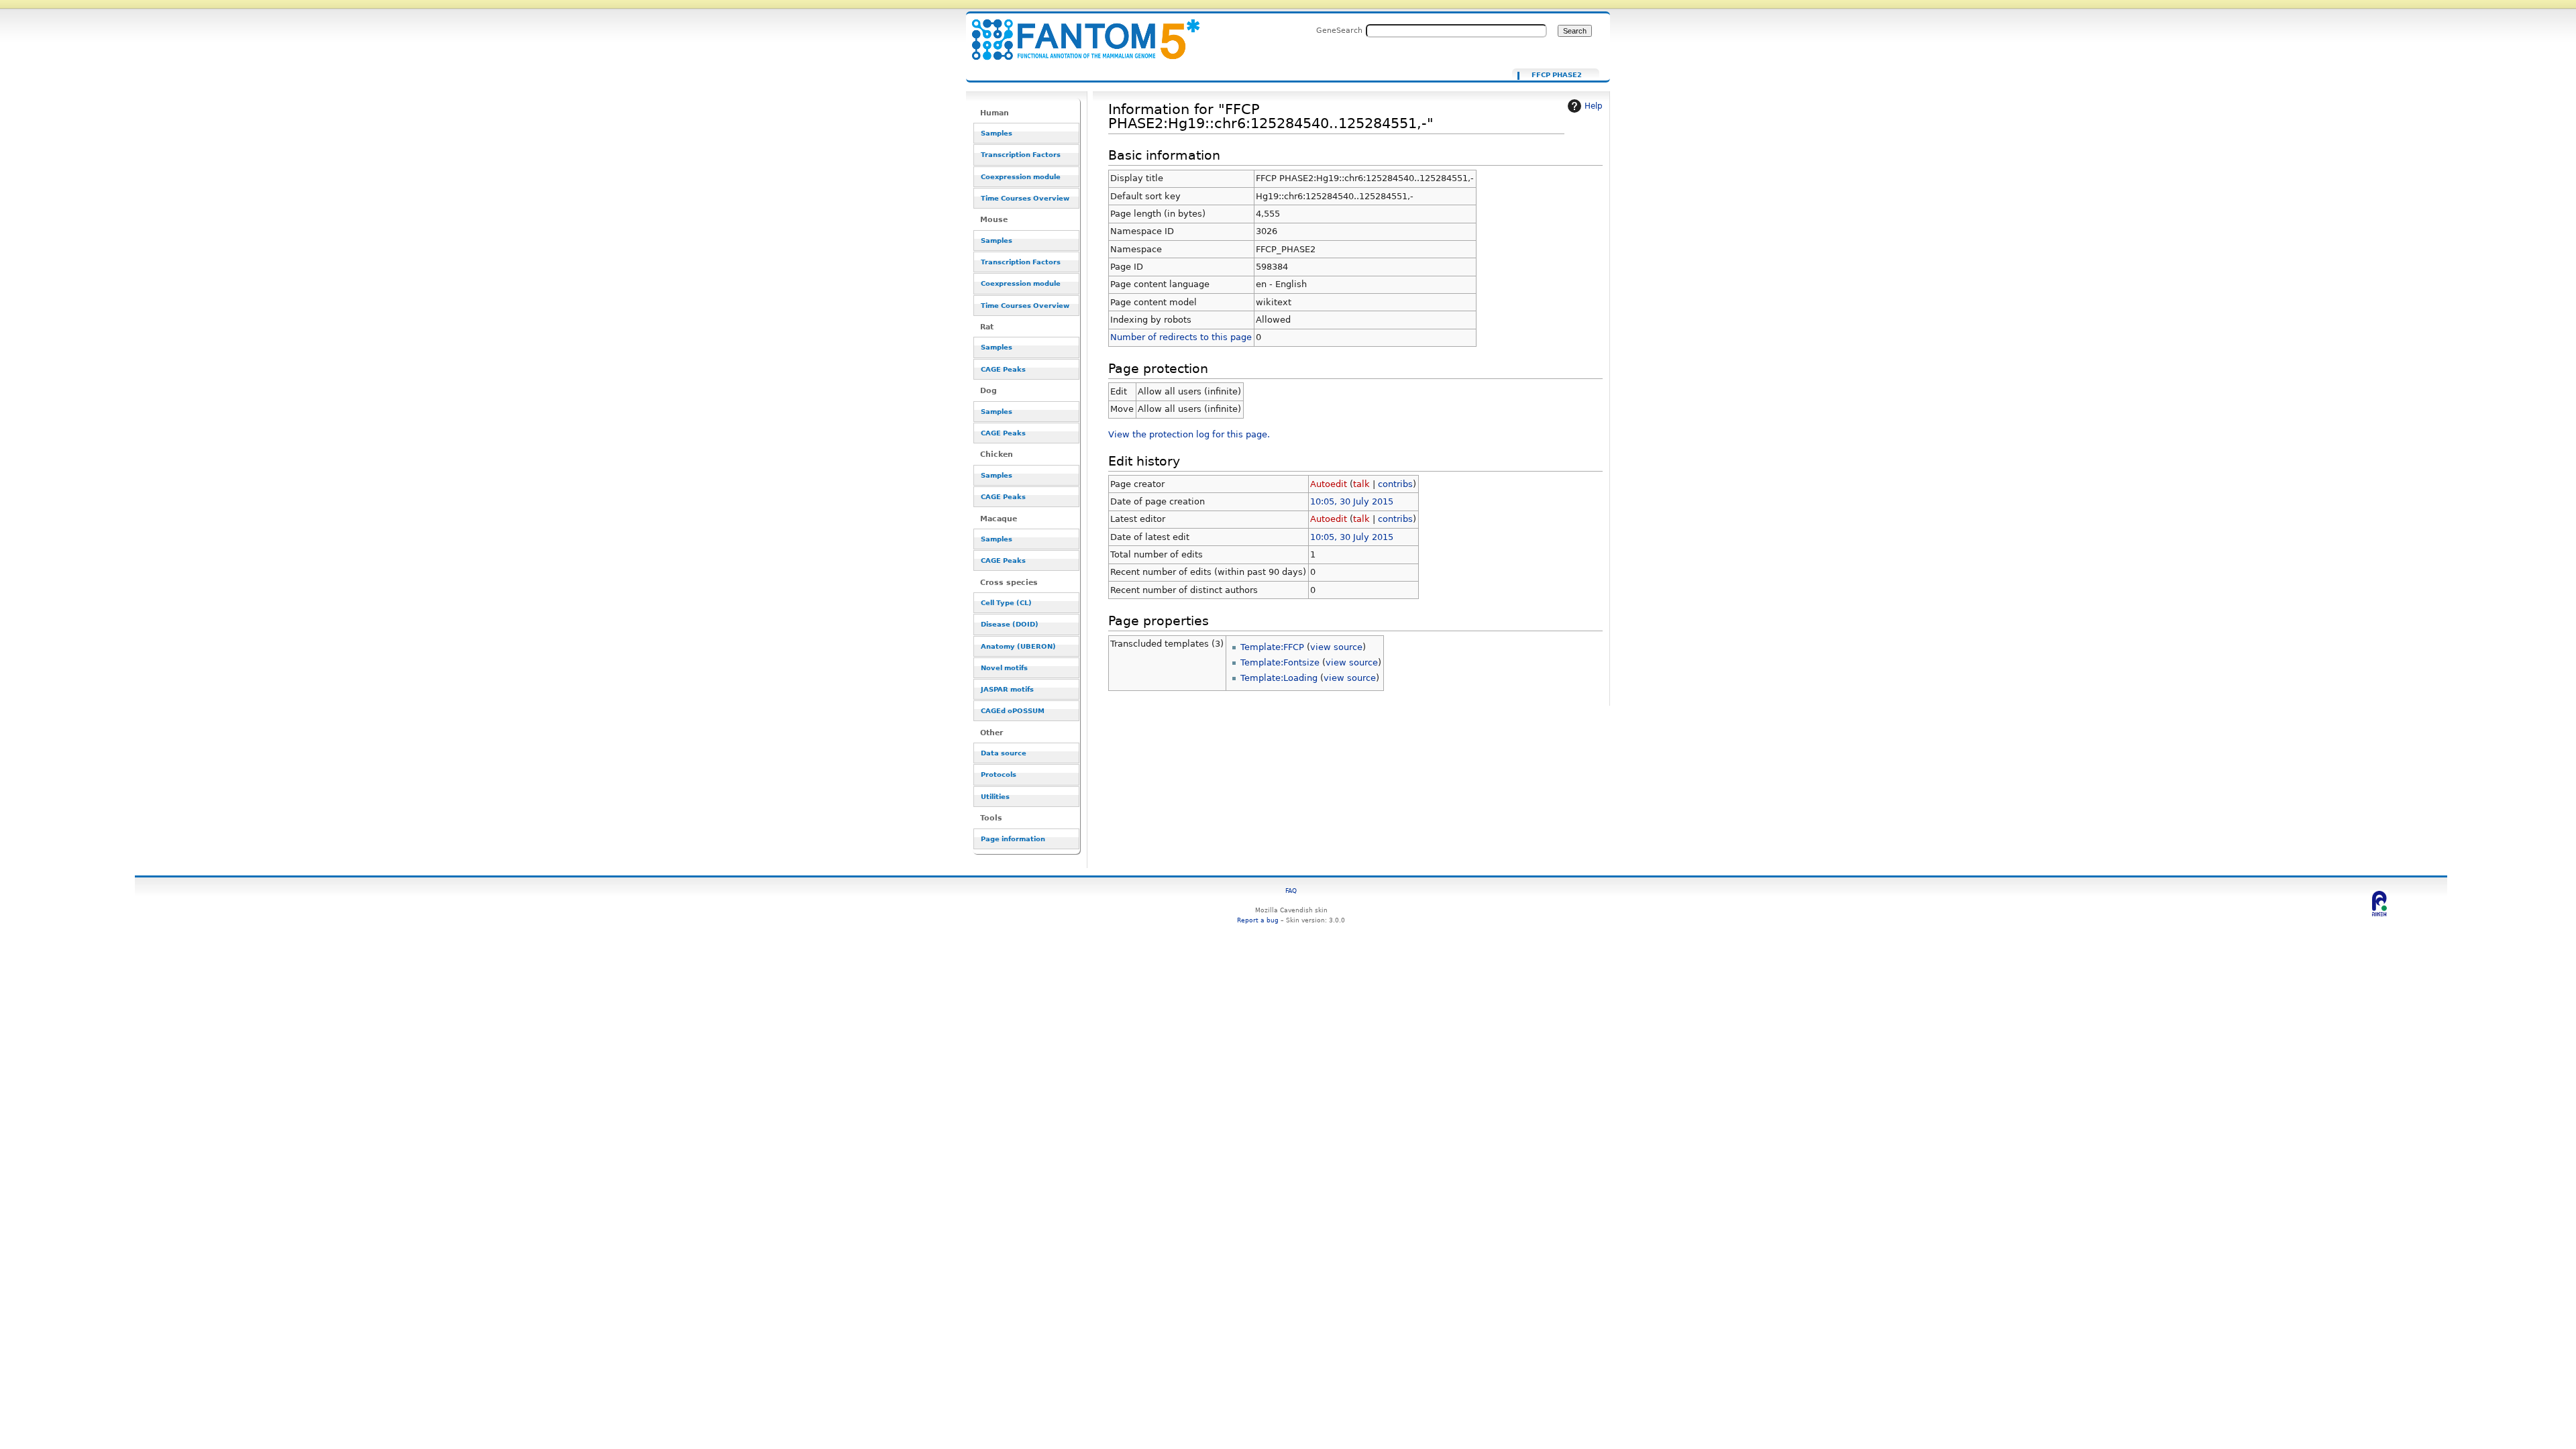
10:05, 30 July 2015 (1352, 501)
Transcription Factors (1021, 155)
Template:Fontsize (1280, 662)
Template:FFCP (1272, 647)
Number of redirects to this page (1181, 337)
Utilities (995, 797)
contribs (1395, 484)
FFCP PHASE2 (1557, 75)
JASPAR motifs (1007, 689)
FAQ (1291, 891)
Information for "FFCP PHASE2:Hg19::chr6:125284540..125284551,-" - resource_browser (1077, 32)
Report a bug (1258, 920)
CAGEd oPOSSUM (1013, 711)
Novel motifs (1004, 668)
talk (1361, 484)
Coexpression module (1021, 177)
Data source (1004, 753)
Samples (997, 133)
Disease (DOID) (1010, 624)
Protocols (999, 774)
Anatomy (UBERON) (1018, 646)
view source (1336, 647)
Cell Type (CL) (1006, 603)
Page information (1013, 839)
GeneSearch (1339, 30)
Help (1594, 106)
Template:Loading (1279, 678)
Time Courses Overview (1025, 198)
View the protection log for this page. (1189, 434)
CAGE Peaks (1003, 369)
